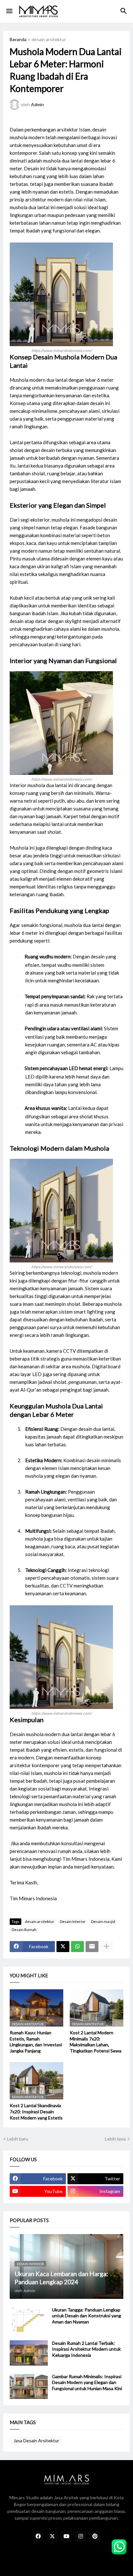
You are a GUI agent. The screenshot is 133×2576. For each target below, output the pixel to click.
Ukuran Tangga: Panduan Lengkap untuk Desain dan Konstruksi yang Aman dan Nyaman (87, 2316)
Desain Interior (73, 1921)
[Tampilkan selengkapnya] (107, 1947)
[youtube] (66, 2536)
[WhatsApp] (77, 1947)
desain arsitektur (49, 40)
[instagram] (81, 2536)
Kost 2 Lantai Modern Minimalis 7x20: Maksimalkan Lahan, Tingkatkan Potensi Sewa (96, 2042)
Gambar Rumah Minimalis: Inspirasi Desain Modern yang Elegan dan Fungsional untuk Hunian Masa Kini (87, 2383)
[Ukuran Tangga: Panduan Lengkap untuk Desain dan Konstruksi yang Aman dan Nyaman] (29, 2320)
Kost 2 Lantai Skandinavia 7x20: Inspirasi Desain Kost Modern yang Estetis (36, 2112)
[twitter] (52, 2536)
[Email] (92, 1947)
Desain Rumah (24, 1930)
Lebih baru (18, 2139)
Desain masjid (103, 1921)
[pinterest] (95, 2536)
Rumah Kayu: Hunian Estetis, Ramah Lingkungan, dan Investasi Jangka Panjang (36, 2042)
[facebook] (38, 2536)
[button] (9, 11)
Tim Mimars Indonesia (86, 1859)
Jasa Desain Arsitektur (36, 2440)
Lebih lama (115, 2139)
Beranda (18, 40)
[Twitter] (63, 1947)
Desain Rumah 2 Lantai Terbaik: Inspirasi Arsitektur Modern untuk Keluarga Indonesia (86, 2349)
